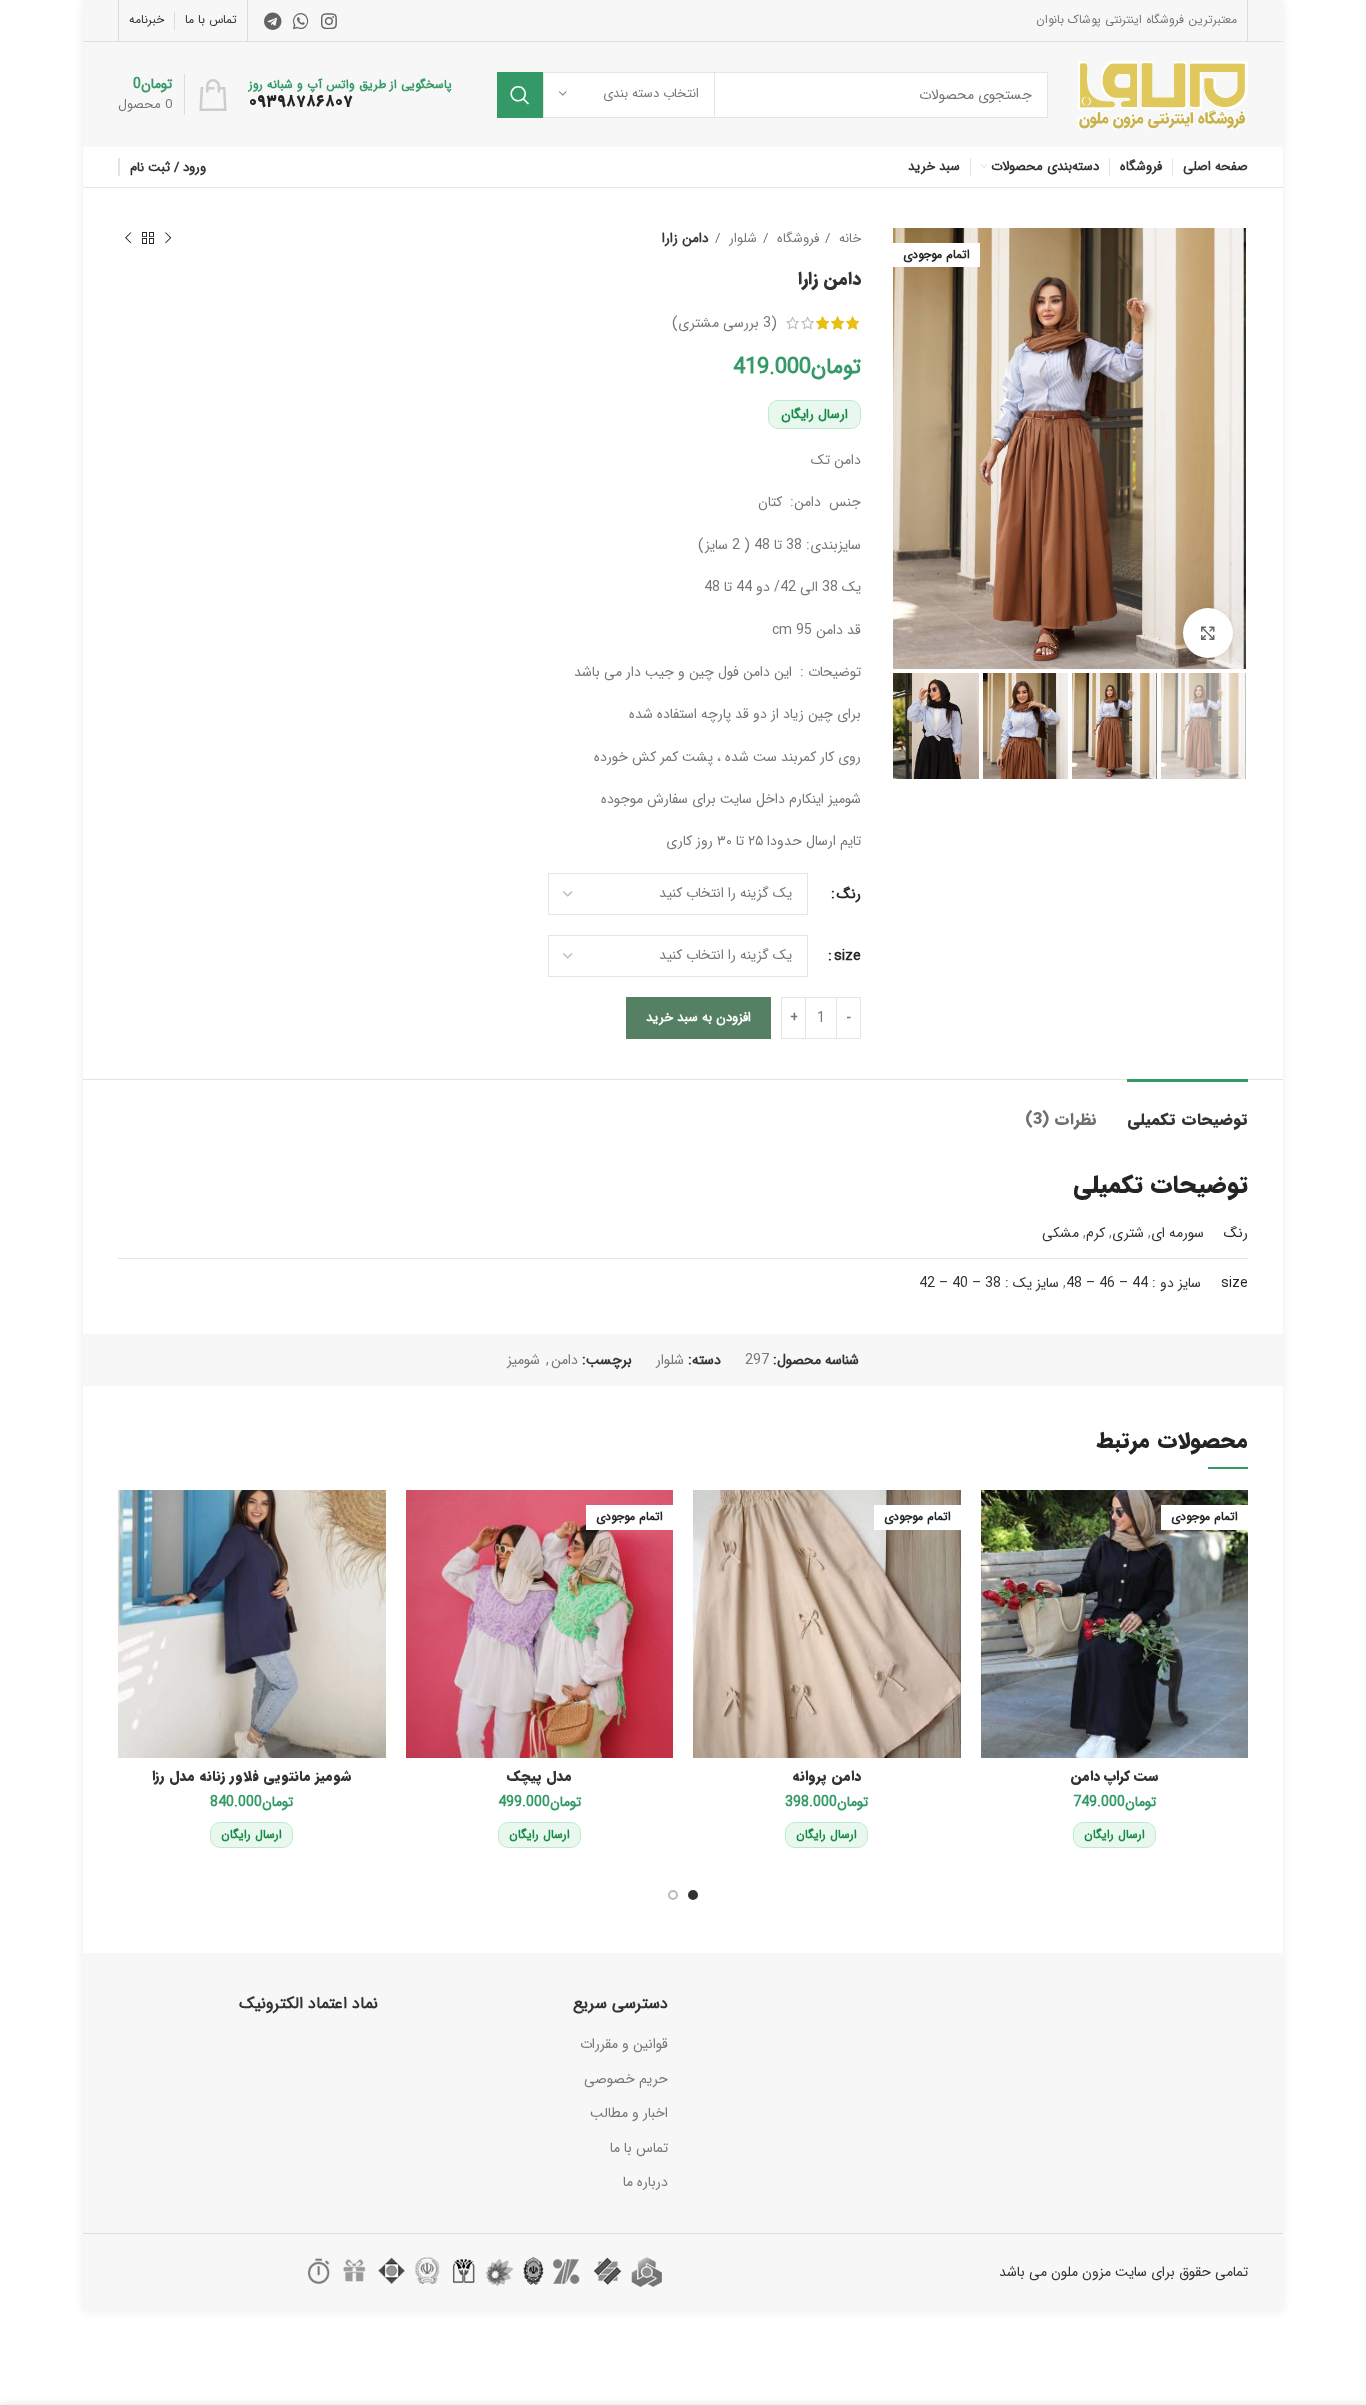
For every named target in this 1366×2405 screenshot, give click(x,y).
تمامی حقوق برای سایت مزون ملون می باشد (1123, 2272)
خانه (848, 238)
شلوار (741, 238)
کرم (1095, 1233)
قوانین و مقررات (624, 2044)
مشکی (1060, 1233)
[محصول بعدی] (128, 239)
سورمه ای (1177, 1233)
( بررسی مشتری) (724, 323)
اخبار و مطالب (629, 2113)
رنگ (849, 894)
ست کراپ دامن (1114, 1776)
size (847, 956)
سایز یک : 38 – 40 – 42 (989, 1283)
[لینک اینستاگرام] (329, 21)
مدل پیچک (539, 1776)
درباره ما (645, 2182)
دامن (564, 1360)
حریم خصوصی (626, 2079)
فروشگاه (796, 238)
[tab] (1187, 1109)
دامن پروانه (826, 1776)
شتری (1128, 1233)
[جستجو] (520, 95)
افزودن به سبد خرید (698, 1017)
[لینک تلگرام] (272, 21)
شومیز (523, 1360)
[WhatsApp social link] (301, 21)
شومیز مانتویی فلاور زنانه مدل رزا (251, 1776)
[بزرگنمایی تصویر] (1208, 633)
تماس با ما (639, 2148)
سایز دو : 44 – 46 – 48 (1133, 1283)
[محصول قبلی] (168, 239)
